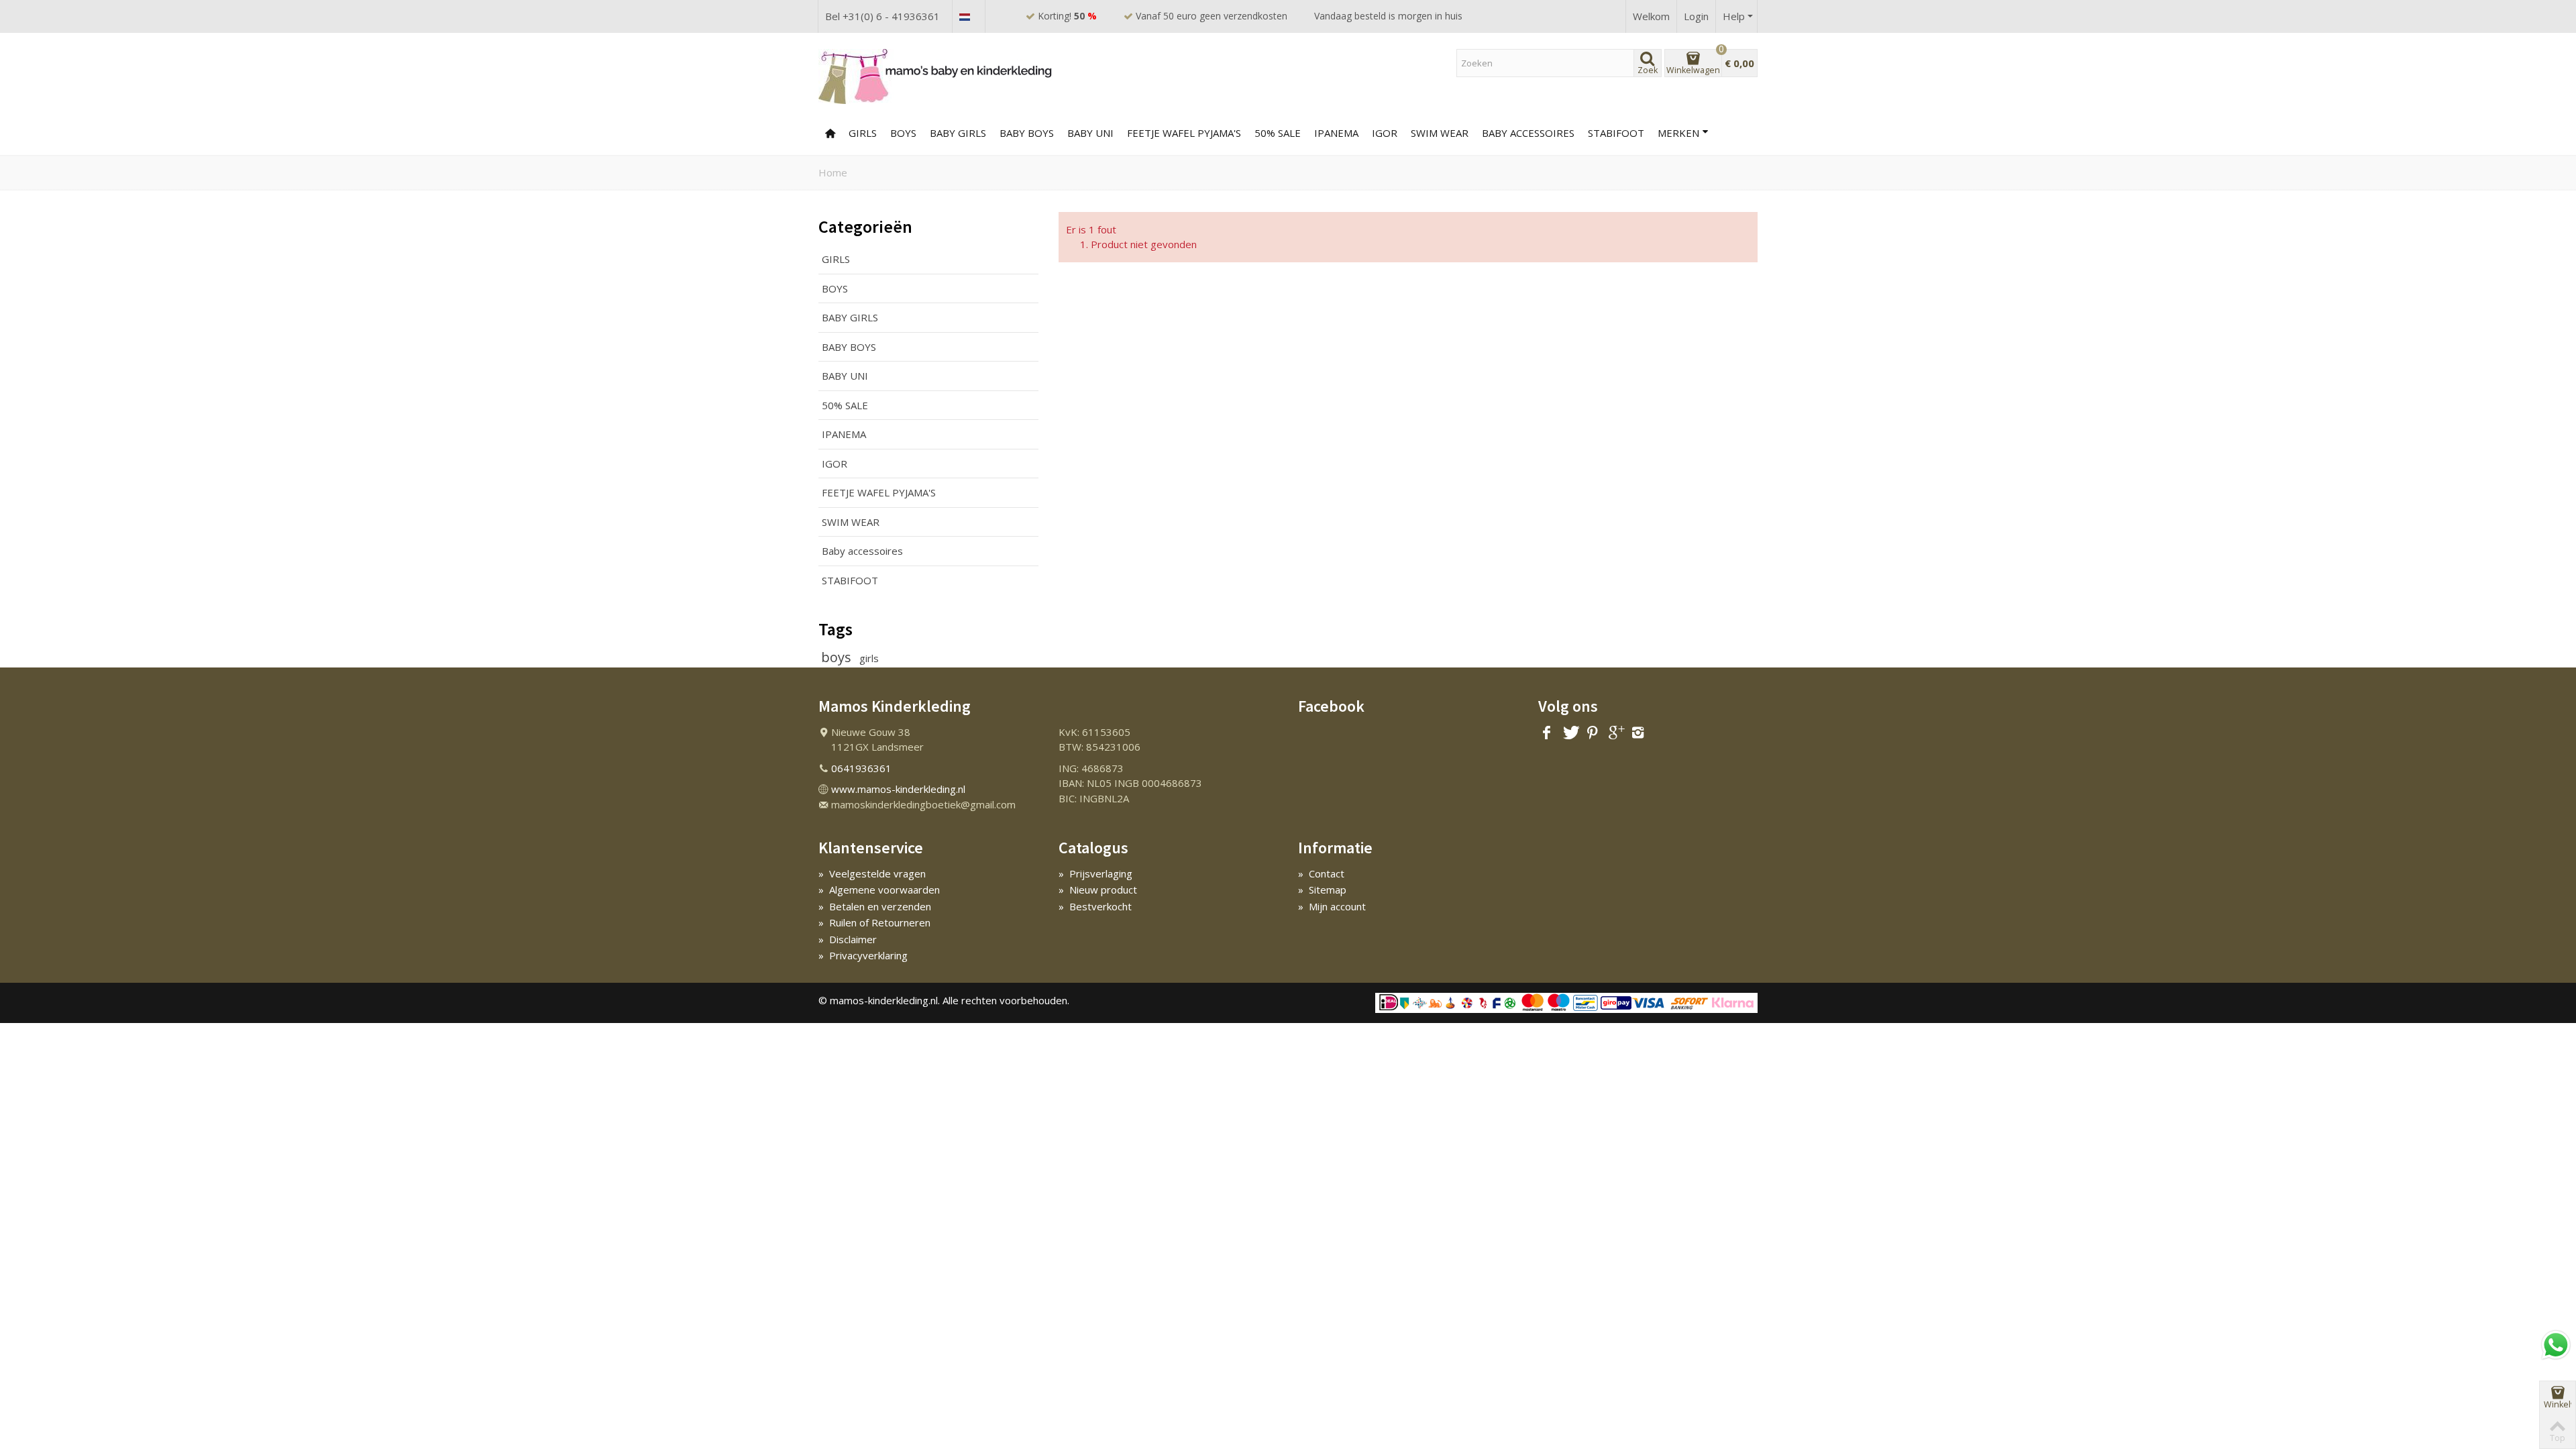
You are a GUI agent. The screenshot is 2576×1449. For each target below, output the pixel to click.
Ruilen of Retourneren (874, 922)
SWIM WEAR (1440, 133)
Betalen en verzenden (875, 906)
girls (869, 658)
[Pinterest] (1593, 733)
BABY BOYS (1027, 133)
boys (838, 657)
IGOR (1385, 133)
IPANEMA (844, 434)
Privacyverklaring (863, 955)
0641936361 (861, 768)
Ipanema (1336, 133)
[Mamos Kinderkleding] (936, 76)
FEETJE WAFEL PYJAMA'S (1184, 133)
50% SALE (1278, 133)
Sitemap (1322, 890)
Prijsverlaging (1095, 873)
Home (833, 172)
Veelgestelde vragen (872, 873)
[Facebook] (1547, 733)
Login (1696, 16)
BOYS (903, 133)
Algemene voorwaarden (879, 890)
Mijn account (1332, 906)
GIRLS (863, 133)
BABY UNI (1090, 133)
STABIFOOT (850, 580)
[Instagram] (1638, 733)
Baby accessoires (1528, 133)
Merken (1678, 133)
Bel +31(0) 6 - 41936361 (882, 16)
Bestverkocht (1095, 906)
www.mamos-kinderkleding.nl (898, 789)
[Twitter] (1570, 733)
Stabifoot (1616, 133)
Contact (1321, 873)
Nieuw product (1098, 890)
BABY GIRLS (958, 133)
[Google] (1615, 733)
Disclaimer (848, 939)
